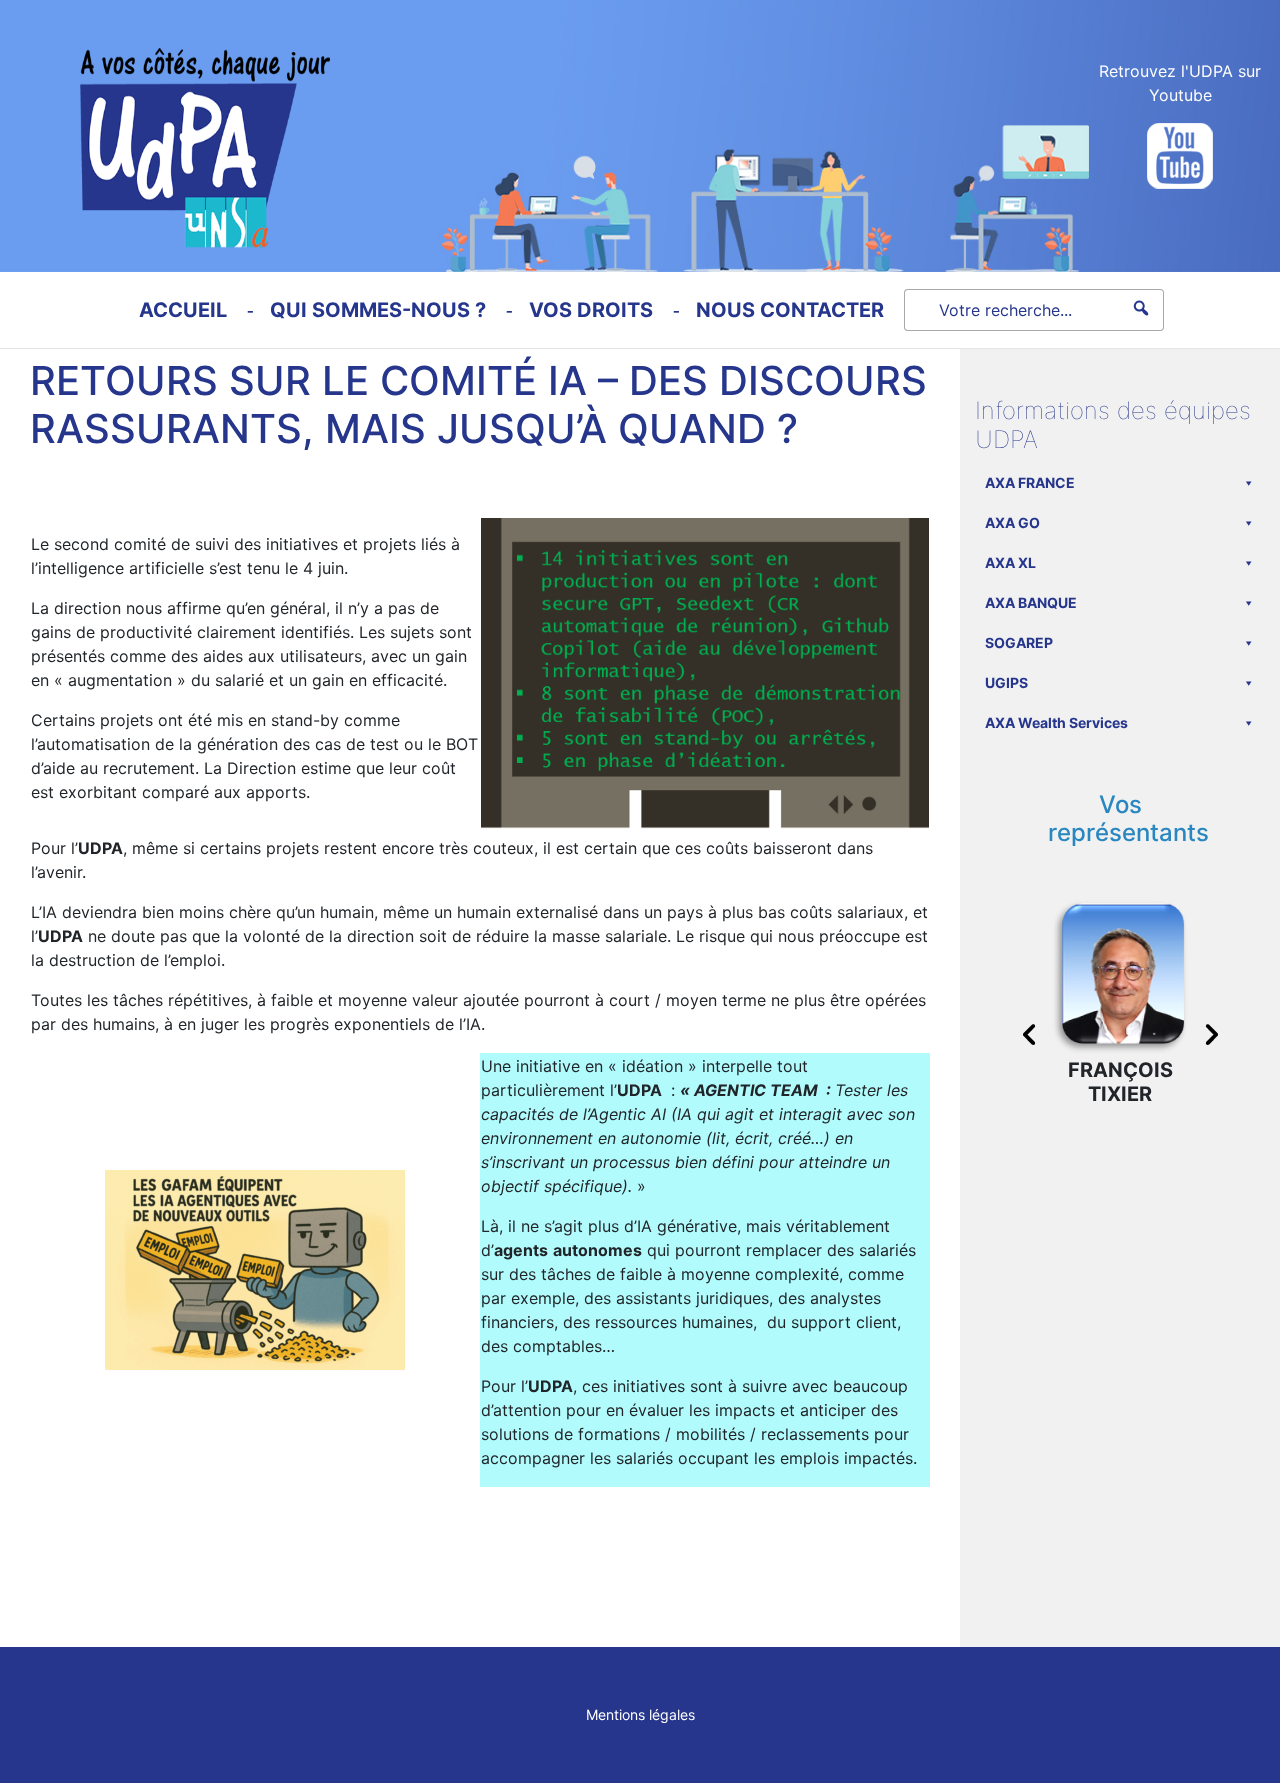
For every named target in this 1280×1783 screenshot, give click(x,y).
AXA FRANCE (1030, 482)
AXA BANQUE (1031, 602)
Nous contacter (790, 310)
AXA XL (1010, 562)
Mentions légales (640, 1714)
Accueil (183, 310)
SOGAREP (1019, 642)
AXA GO (1012, 522)
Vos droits (591, 310)
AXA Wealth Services (1056, 722)
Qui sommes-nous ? (378, 310)
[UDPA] (165, 124)
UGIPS (1006, 682)
